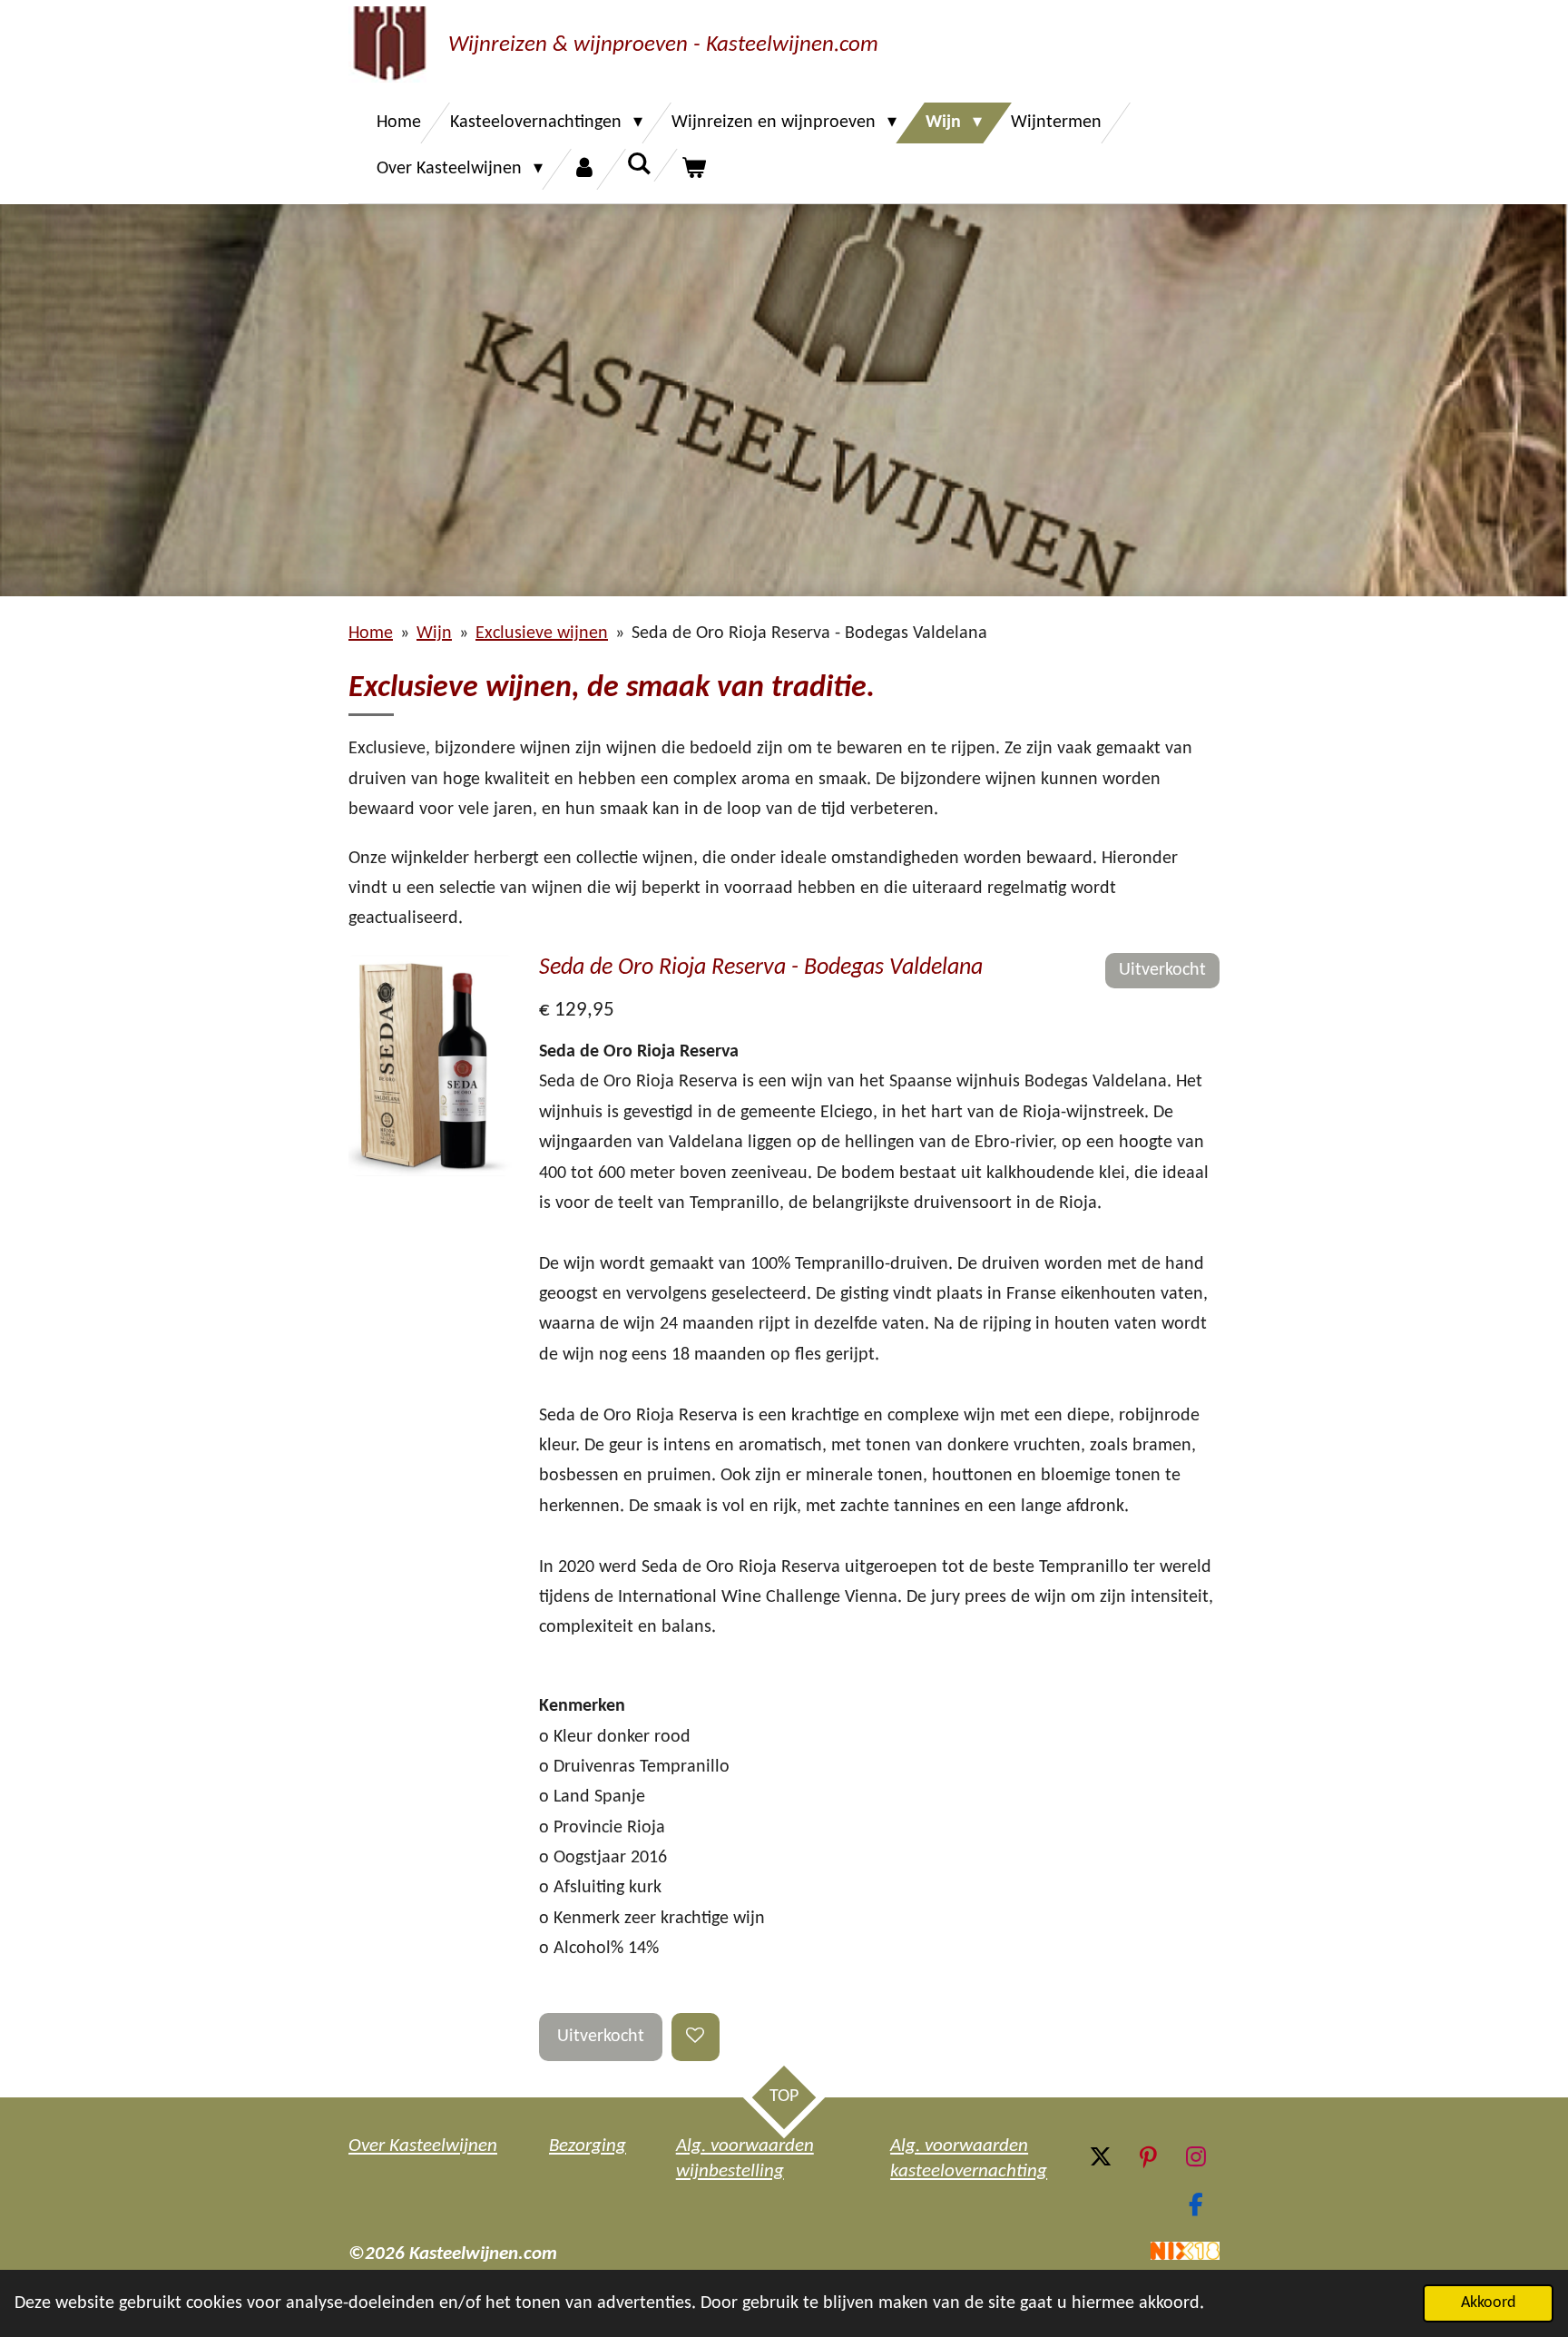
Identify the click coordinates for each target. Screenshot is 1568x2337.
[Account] (584, 169)
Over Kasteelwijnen (423, 2146)
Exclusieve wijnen (542, 633)
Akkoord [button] (1488, 2303)
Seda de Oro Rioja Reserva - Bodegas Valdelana (809, 633)
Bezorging (588, 2146)
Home (371, 633)
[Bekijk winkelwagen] (693, 169)
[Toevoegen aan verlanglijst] (696, 2037)
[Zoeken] (639, 165)
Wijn (434, 633)
